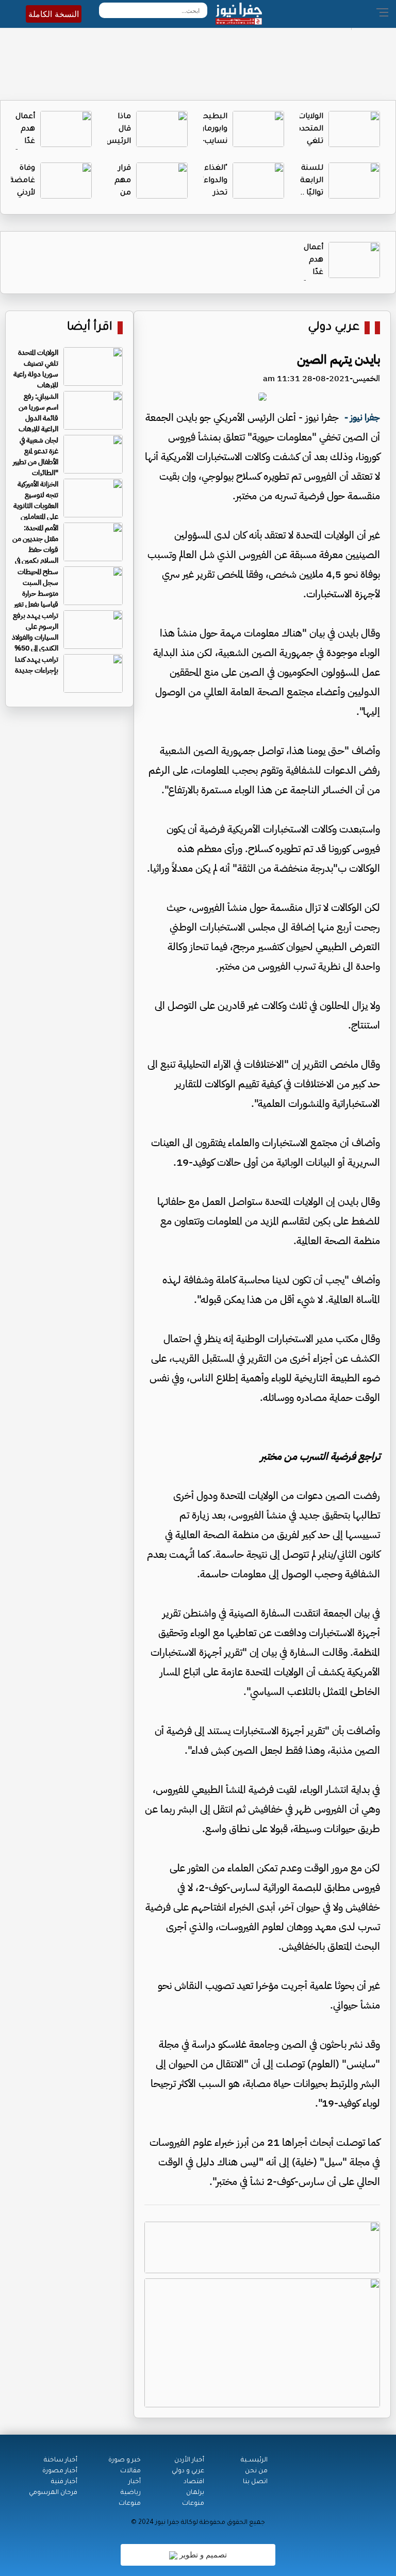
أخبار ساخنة (61, 2460)
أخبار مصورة (60, 2471)
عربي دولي (334, 328)
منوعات (193, 2504)
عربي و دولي (188, 2471)
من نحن (256, 2471)
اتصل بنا (255, 2482)
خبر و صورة (125, 2460)
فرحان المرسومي (53, 2493)
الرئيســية (254, 2460)
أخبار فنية (64, 2482)
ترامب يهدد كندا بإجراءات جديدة (37, 665)
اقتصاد (194, 2482)
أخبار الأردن (189, 2460)
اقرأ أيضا (90, 328)
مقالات (130, 2471)
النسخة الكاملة (54, 14)
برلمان (195, 2493)
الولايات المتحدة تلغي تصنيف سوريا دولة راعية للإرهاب (36, 369)
